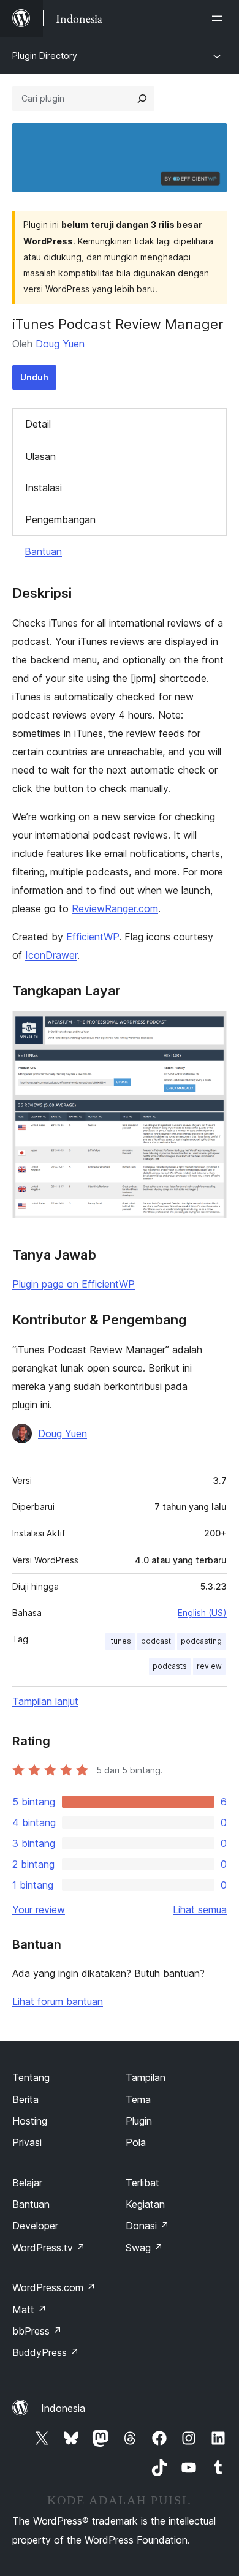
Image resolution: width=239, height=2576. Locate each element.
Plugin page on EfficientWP (74, 1284)
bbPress (37, 2331)
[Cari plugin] (142, 99)
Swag (144, 2248)
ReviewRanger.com (115, 908)
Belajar (27, 2183)
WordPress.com (54, 2287)
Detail (38, 424)
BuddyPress (46, 2352)
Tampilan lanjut (45, 1701)
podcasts (170, 1666)
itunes (120, 1641)
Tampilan (146, 2077)
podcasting (201, 1641)
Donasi (147, 2226)
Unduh (34, 377)
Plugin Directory (45, 55)
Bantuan (43, 551)
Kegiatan (145, 2204)
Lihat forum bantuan (58, 2001)
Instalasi (44, 488)
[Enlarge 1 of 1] (210, 1027)
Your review (39, 1909)
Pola (136, 2142)
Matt (29, 2310)
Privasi (27, 2142)
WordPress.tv (49, 2248)
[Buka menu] (219, 18)
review (209, 1666)
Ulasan (40, 456)
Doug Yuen (60, 344)
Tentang (31, 2077)
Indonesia (63, 2408)
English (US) (202, 1613)
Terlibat (142, 2183)
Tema (138, 2099)
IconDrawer (51, 955)
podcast (156, 1641)
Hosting (30, 2121)
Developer (35, 2226)
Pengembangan (60, 519)
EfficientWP (93, 937)
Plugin (139, 2121)
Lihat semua (200, 1909)
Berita (25, 2099)
